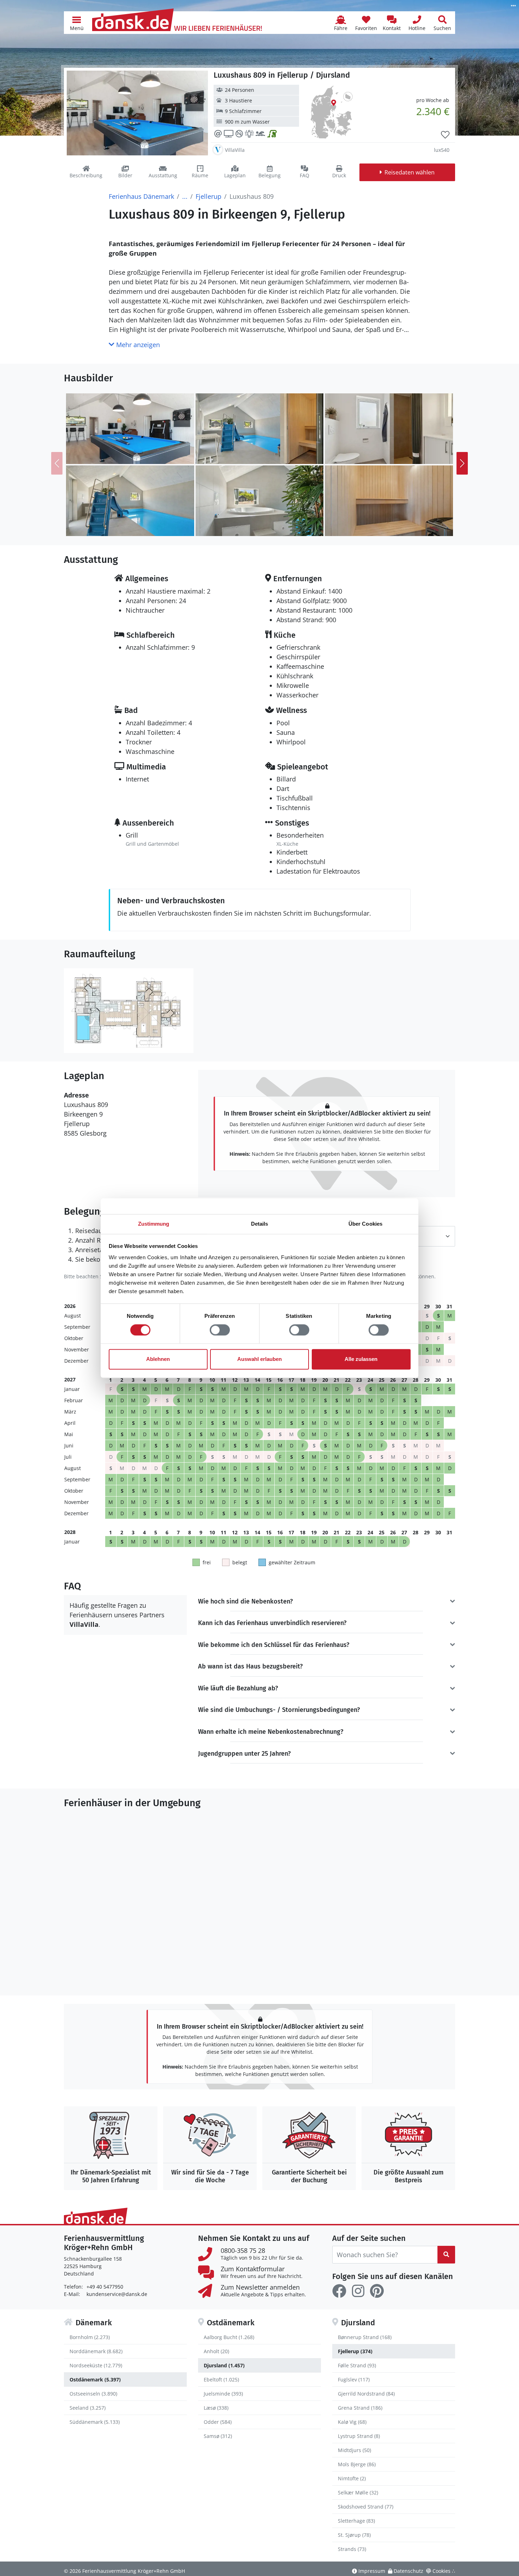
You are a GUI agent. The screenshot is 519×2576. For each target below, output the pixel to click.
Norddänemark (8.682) (96, 2351)
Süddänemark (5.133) (95, 2422)
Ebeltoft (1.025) (221, 2379)
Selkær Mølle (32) (358, 2492)
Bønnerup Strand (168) (365, 2337)
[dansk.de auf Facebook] (339, 2291)
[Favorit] (445, 135)
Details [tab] (260, 1224)
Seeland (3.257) (88, 2408)
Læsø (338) (216, 2408)
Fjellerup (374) (355, 2351)
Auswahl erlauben (259, 1359)
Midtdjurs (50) (354, 2450)
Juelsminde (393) (223, 2394)
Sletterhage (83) (356, 2521)
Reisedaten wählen (410, 172)
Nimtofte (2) (352, 2478)
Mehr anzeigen (137, 345)
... (185, 196)
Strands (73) (352, 2549)
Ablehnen (158, 1359)
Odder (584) (218, 2422)
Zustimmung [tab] (154, 1224)
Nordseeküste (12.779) (96, 2365)
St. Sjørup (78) (354, 2535)
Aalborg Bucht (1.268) (229, 2337)
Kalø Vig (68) (352, 2422)
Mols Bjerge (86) (357, 2464)
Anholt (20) (216, 2351)
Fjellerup (208, 196)
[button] (77, 23)
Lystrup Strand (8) (359, 2436)
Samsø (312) (218, 2436)
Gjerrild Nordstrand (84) (366, 2394)
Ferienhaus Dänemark (141, 196)
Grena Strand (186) (360, 2408)
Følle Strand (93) (357, 2365)
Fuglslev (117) (354, 2379)
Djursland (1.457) (224, 2365)
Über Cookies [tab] (365, 1224)
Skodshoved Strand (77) (366, 2507)
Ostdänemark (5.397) (95, 2379)
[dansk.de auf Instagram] (358, 2291)
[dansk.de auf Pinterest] (377, 2291)
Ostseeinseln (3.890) (93, 2394)
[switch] (220, 1330)
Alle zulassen (361, 1359)
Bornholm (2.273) (90, 2337)
